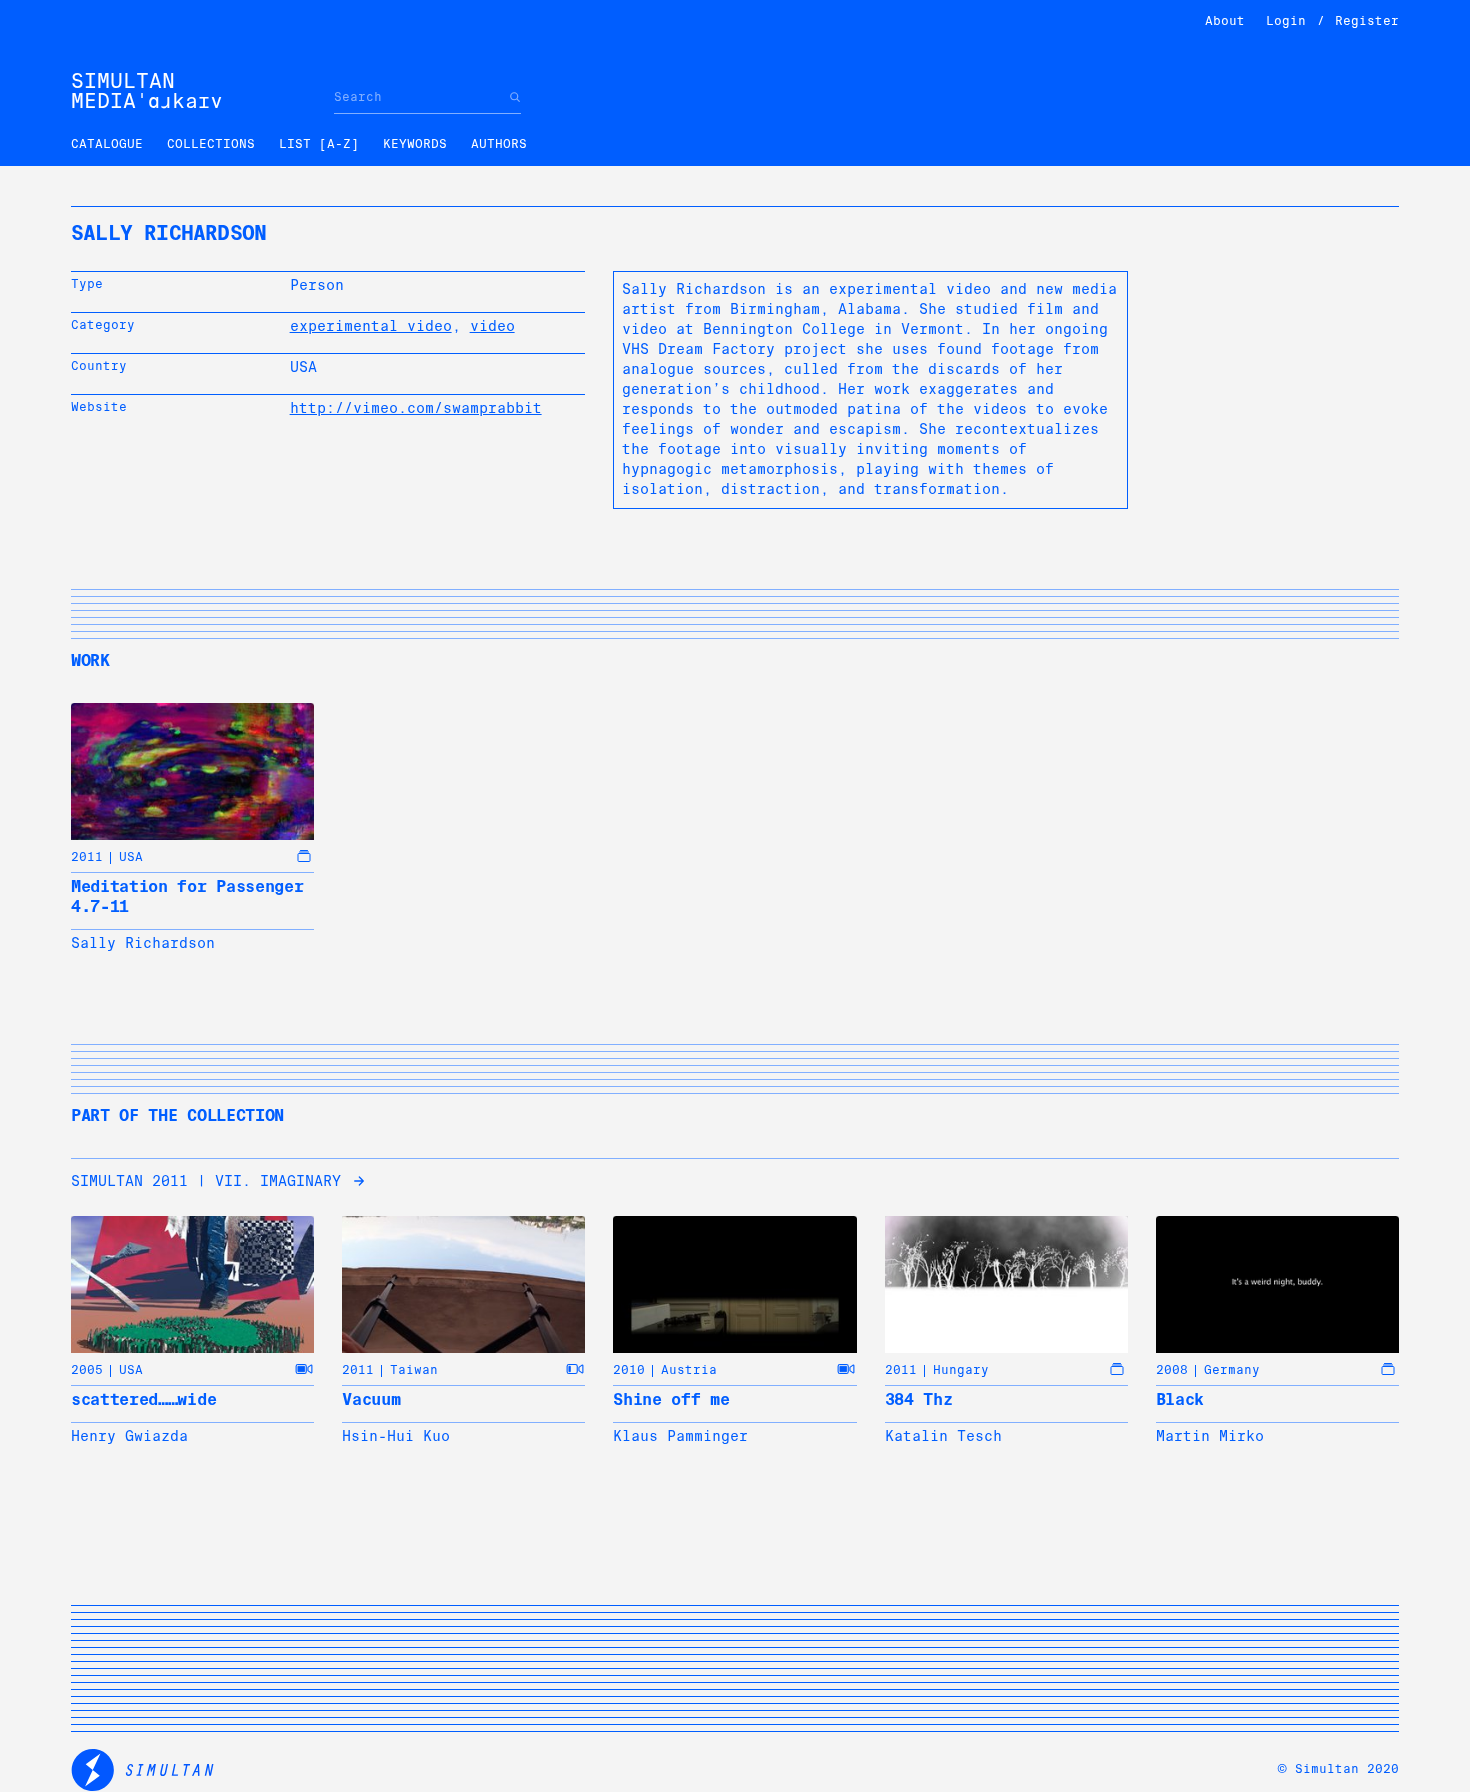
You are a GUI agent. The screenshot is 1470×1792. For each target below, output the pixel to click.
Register (1367, 21)
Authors (499, 144)
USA (131, 857)
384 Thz (919, 1399)
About (1225, 21)
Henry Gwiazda (129, 1436)
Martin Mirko (1210, 1436)
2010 (629, 1370)
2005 (87, 1370)
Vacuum (371, 1399)
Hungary (961, 1370)
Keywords (415, 144)
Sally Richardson (143, 943)
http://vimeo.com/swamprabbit (416, 408)
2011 (87, 857)
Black (1180, 1399)
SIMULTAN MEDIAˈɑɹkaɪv (147, 91)
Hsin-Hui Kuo (396, 1436)
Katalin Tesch (943, 1436)
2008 (1172, 1370)
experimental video (371, 326)
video (492, 326)
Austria (689, 1370)
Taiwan (414, 1370)
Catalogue (107, 144)
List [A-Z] (319, 144)
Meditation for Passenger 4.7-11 (187, 896)
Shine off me (671, 1399)
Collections (211, 144)
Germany (1232, 1370)
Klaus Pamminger (680, 1436)
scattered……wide (143, 1399)
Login (1286, 21)
